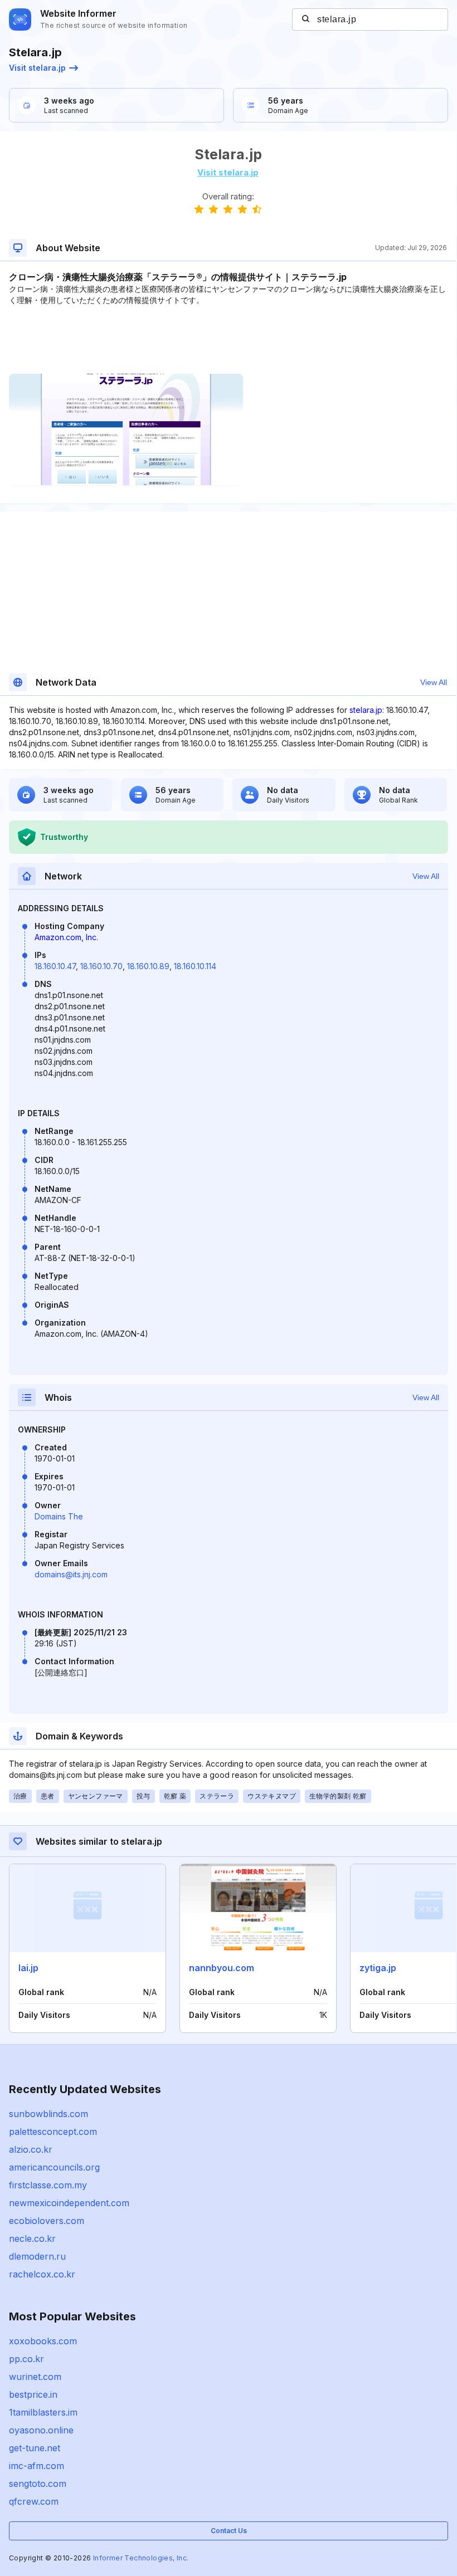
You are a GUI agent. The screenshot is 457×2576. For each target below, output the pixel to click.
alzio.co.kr (31, 2149)
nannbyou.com (222, 1968)
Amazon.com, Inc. (66, 937)
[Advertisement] (228, 340)
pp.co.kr (26, 2359)
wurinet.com (35, 2377)
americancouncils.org (54, 2167)
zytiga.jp (378, 1968)
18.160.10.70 (101, 966)
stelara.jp (366, 710)
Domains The (59, 1516)
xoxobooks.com (43, 2341)
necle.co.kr (32, 2238)
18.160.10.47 (55, 966)
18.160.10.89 (148, 966)
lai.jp (28, 1968)
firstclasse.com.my (48, 2185)
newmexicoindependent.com (69, 2203)
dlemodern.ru (37, 2256)
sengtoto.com (38, 2484)
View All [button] (434, 682)
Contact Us (229, 2531)
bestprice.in (33, 2394)
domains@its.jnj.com (71, 1574)
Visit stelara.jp (37, 68)
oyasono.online (41, 2430)
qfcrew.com (34, 2501)
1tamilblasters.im (43, 2412)
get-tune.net (35, 2448)
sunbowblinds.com (48, 2114)
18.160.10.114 (195, 966)
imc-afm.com (37, 2466)
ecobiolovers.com (47, 2221)
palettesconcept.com (53, 2132)
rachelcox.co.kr (42, 2274)
